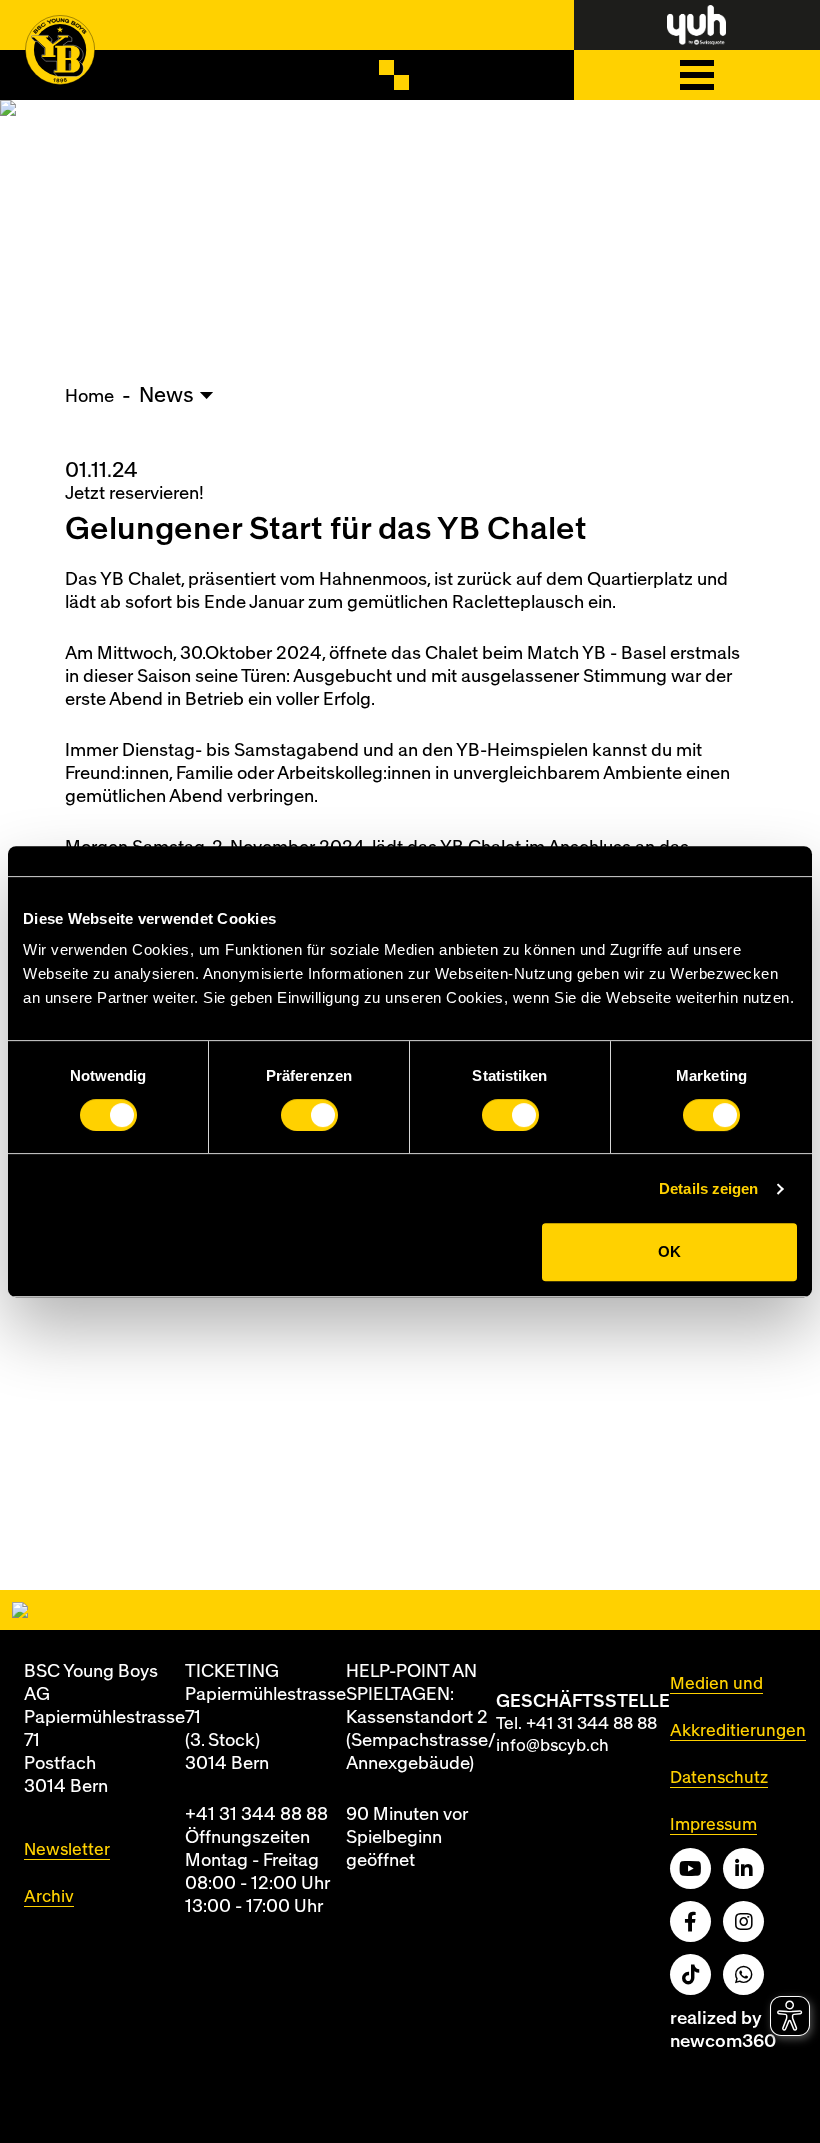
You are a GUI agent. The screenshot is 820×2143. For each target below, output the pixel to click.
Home (89, 396)
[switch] (309, 1115)
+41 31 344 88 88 (256, 1814)
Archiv (49, 1896)
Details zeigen (708, 1188)
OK (669, 1251)
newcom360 (723, 2041)
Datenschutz (719, 1777)
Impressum (713, 1824)
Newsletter (67, 1849)
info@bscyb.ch (552, 1745)
